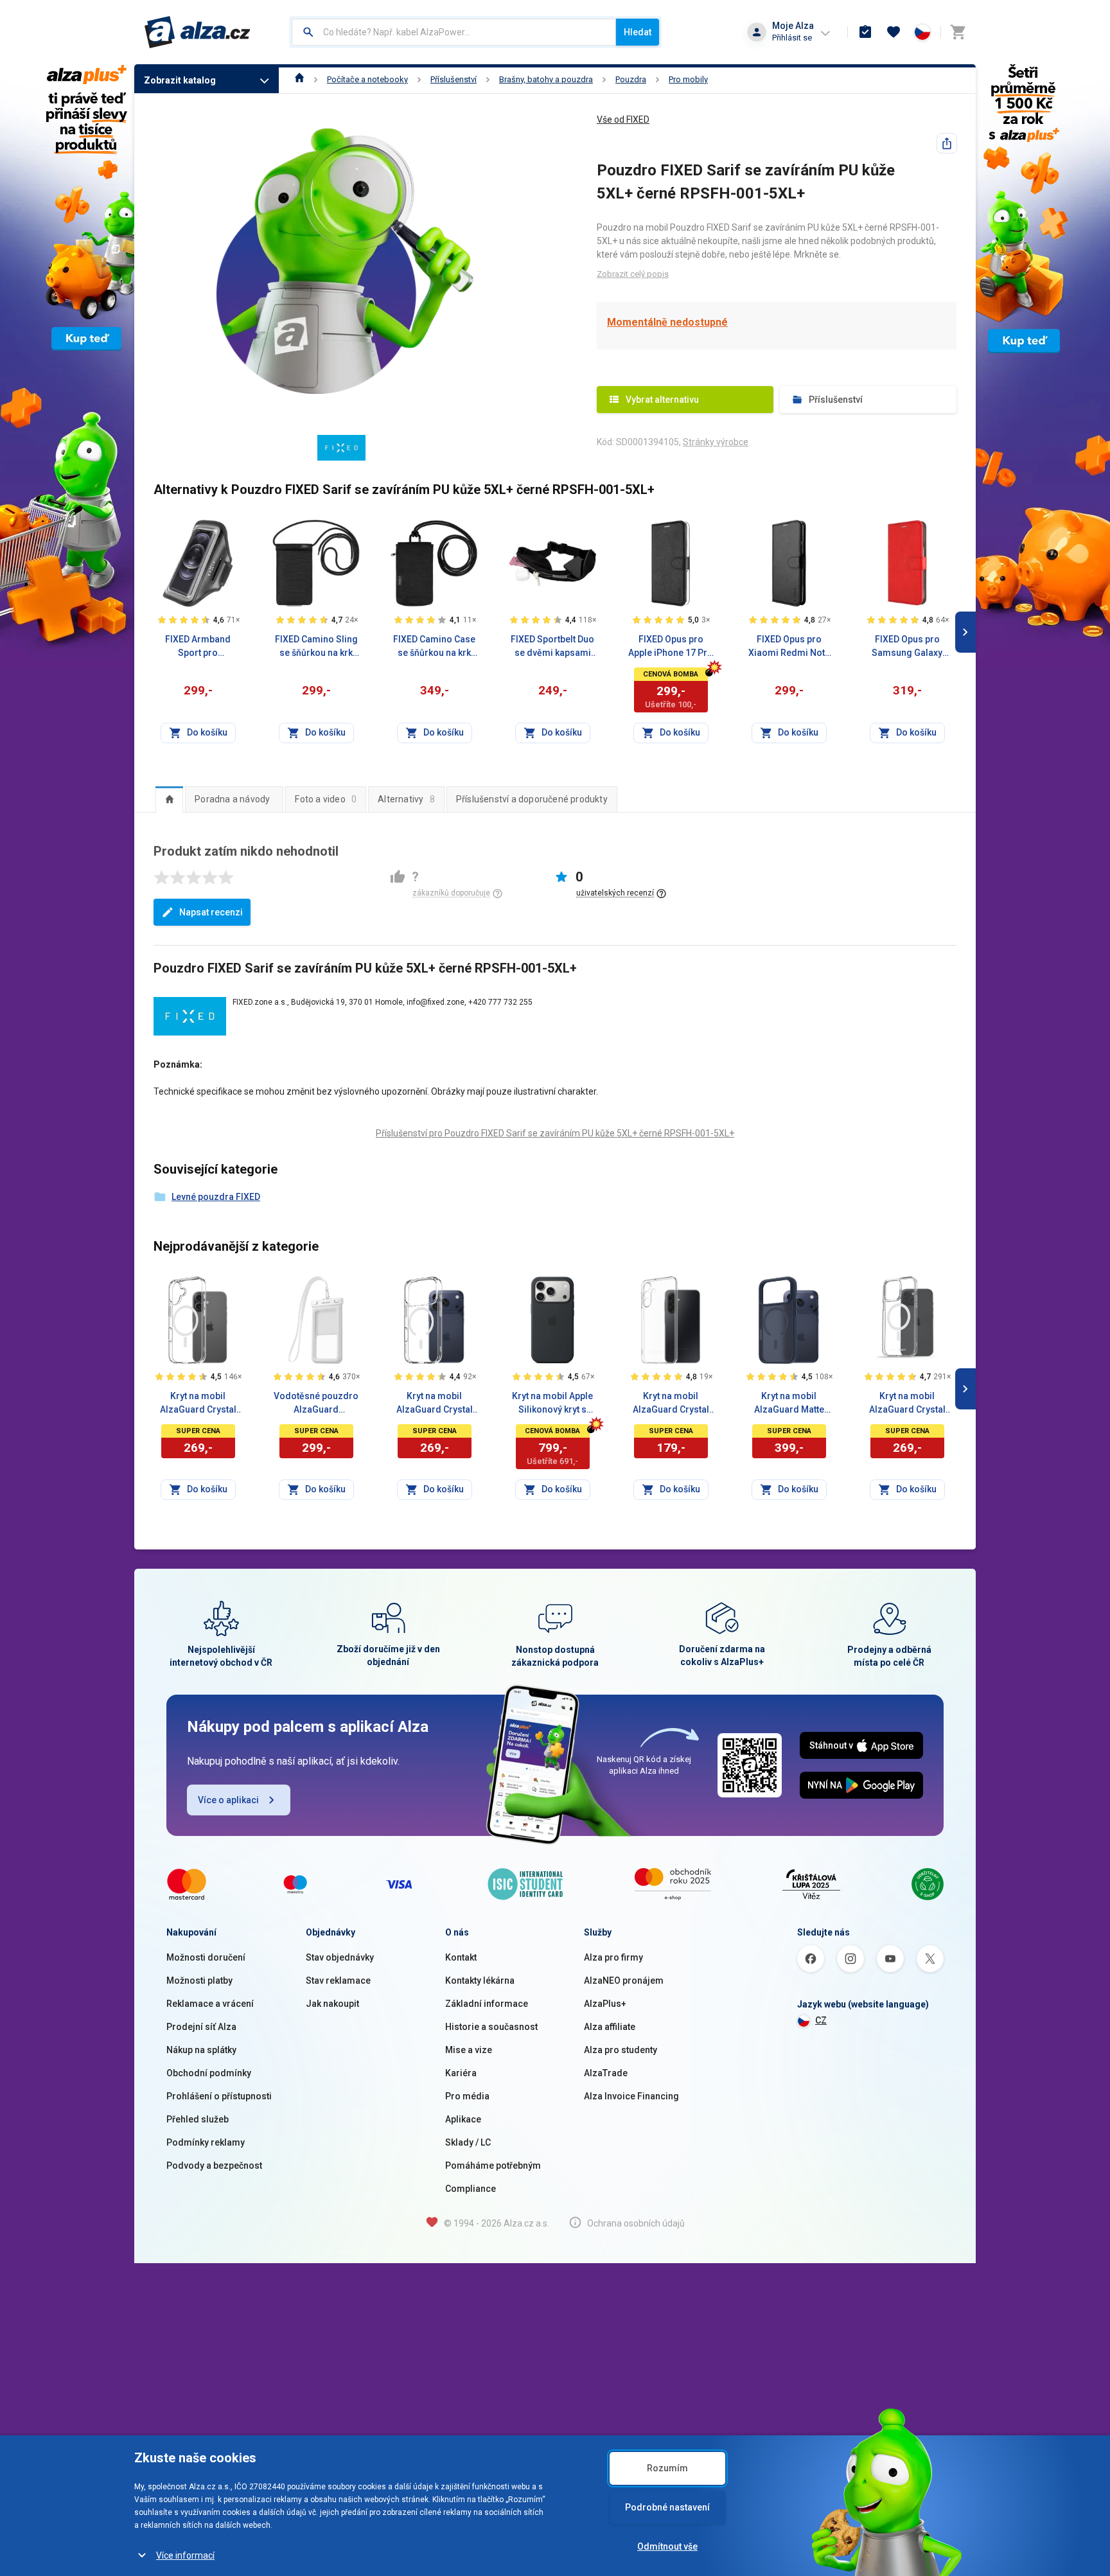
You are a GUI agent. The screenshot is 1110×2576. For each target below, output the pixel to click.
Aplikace (463, 2119)
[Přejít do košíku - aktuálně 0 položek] (958, 32)
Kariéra (461, 2073)
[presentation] (169, 799)
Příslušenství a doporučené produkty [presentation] (532, 799)
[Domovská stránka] (300, 79)
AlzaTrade (606, 2073)
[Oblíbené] (894, 32)
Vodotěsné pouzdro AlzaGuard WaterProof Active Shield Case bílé (316, 1404)
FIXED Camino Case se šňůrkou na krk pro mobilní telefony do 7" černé (434, 647)
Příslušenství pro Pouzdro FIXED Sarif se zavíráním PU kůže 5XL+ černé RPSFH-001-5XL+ (555, 1133)
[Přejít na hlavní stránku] (198, 32)
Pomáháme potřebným (493, 2166)
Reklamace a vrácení (210, 2004)
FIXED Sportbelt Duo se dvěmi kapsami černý (552, 647)
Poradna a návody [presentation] (232, 799)
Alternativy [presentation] (406, 799)
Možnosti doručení (206, 1957)
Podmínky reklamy (206, 2142)
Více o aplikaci (228, 1800)
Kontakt (461, 1957)
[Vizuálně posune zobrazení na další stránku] (965, 632)
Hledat (638, 32)
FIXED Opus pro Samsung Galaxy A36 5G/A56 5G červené (907, 647)
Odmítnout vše (667, 2546)
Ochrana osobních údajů (636, 2223)
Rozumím (667, 2468)
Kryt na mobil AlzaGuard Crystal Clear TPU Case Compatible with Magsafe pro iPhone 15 (907, 1404)
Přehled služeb (198, 2119)
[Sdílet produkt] (947, 143)
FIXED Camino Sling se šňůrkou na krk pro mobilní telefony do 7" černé (316, 647)
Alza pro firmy (613, 1957)
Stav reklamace (338, 1981)
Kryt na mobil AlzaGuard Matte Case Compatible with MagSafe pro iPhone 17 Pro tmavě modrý (789, 1404)
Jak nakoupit (332, 2004)
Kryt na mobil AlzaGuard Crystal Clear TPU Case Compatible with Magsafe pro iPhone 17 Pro (435, 1404)
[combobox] (454, 32)
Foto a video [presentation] (326, 799)
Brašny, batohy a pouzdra (546, 79)
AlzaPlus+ (605, 2004)
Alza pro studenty (621, 2050)
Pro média (467, 2096)
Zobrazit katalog (180, 80)
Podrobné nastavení (667, 2507)
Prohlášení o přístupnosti (219, 2096)
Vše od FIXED (623, 119)
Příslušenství (454, 79)
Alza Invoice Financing (631, 2096)
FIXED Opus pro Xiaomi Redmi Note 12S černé (789, 647)
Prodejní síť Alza (201, 2027)
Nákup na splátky (201, 2050)
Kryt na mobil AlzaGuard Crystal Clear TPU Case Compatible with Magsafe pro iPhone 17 (198, 1404)
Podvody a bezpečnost (214, 2166)
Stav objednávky (340, 1957)
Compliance (471, 2189)
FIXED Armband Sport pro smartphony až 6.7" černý (198, 647)
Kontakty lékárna (480, 1981)
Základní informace (487, 2004)
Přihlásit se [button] (792, 38)
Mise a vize (469, 2050)
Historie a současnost (491, 2027)
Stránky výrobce (716, 442)
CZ (821, 2020)
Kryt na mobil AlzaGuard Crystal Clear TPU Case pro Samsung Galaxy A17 (671, 1404)
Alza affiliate (610, 2027)
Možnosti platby (199, 1981)
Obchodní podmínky (209, 2073)
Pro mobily (688, 79)
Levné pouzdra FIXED (216, 1197)
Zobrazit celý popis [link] (633, 274)
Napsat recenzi (211, 912)
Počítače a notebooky (367, 79)
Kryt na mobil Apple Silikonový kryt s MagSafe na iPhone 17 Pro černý (553, 1404)
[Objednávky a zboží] (865, 32)
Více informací (185, 2555)
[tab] (169, 799)
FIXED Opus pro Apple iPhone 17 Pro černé (671, 647)
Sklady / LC (468, 2142)
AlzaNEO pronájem (624, 1981)
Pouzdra (631, 79)
